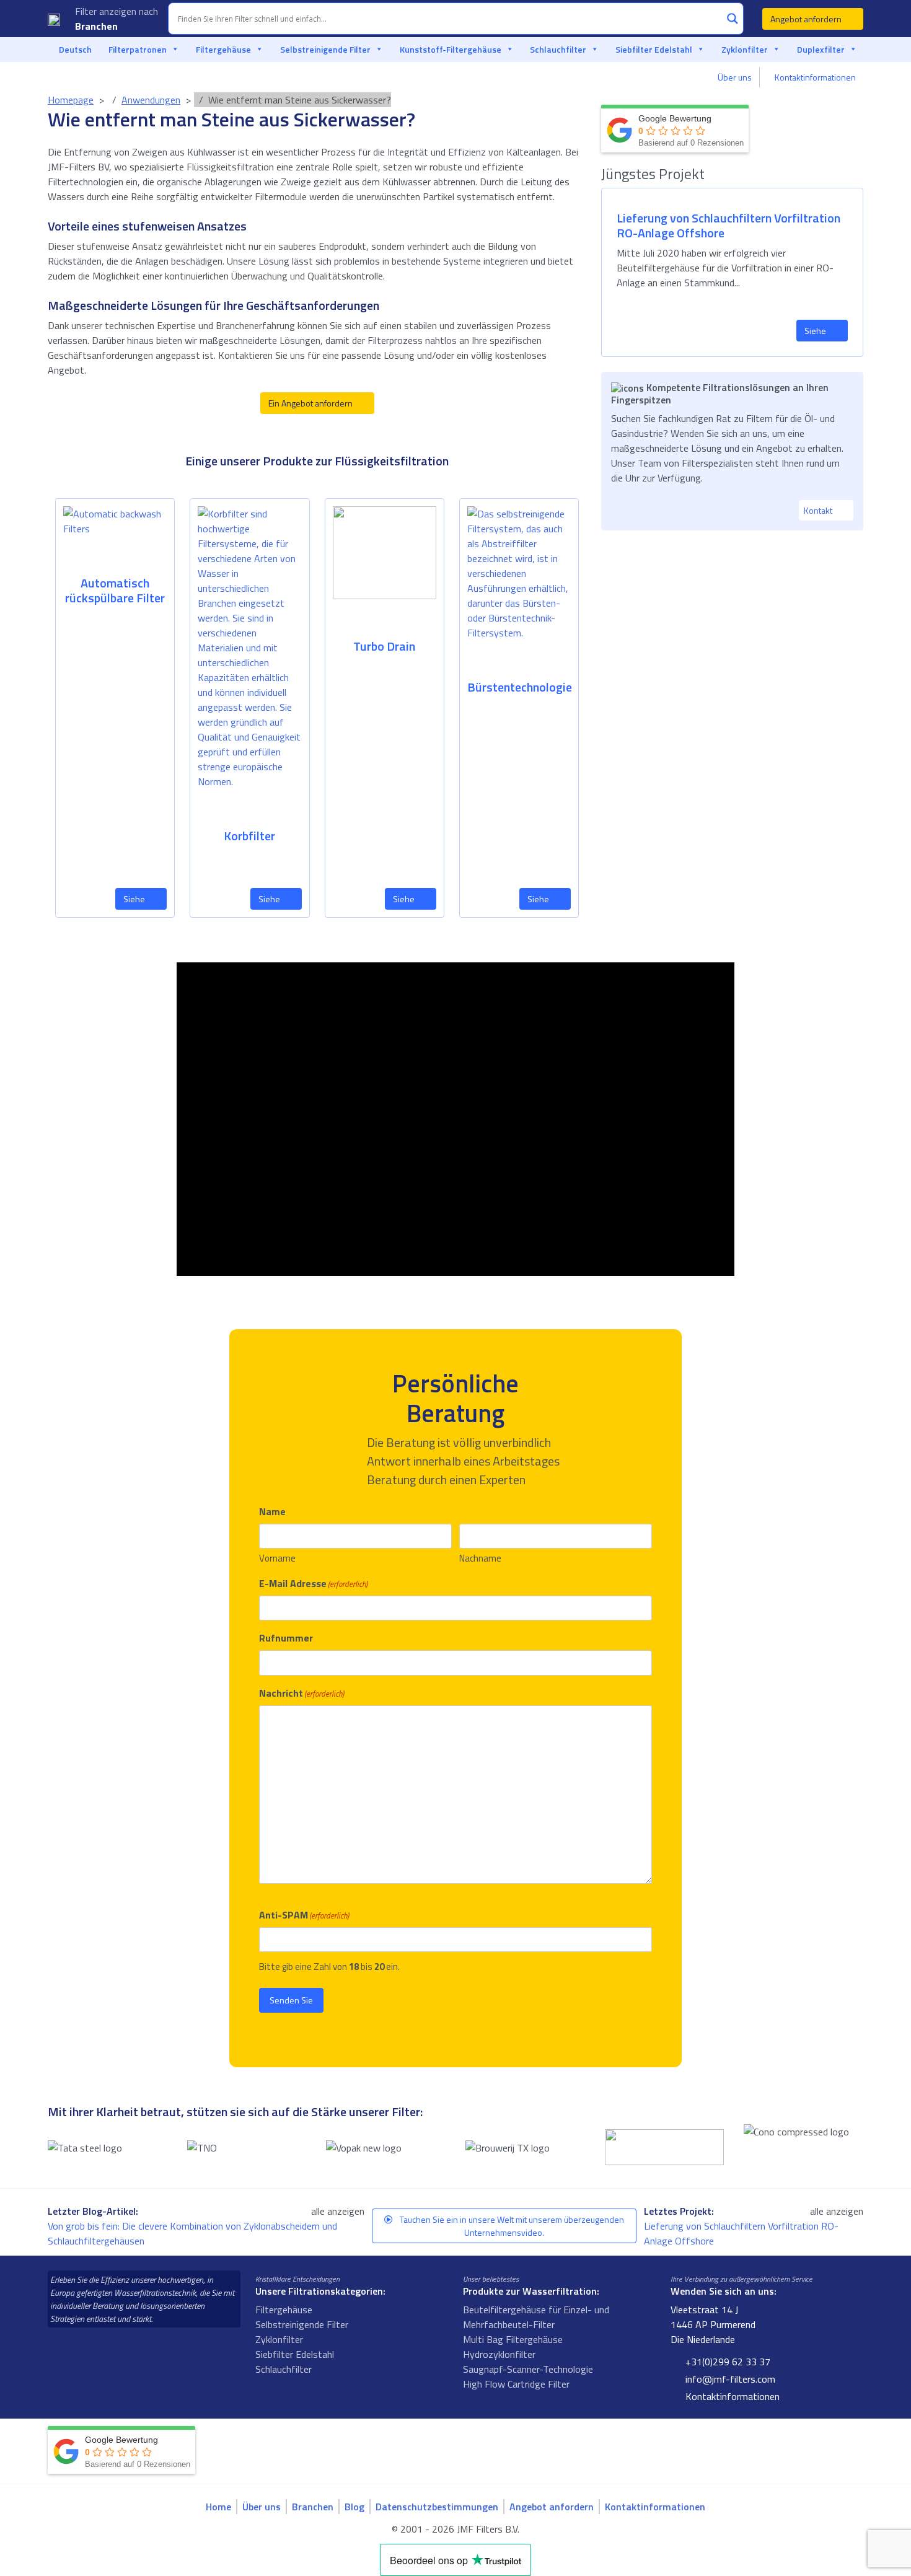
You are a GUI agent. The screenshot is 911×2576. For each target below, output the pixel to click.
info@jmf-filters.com (729, 2379)
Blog (354, 2507)
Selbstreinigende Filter (325, 49)
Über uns (735, 77)
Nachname (480, 1558)
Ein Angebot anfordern (311, 403)
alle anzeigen (338, 2211)
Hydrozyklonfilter (499, 2354)
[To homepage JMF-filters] (54, 19)
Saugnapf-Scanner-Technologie (528, 2369)
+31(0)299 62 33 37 (727, 2362)
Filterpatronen (138, 49)
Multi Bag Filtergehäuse (513, 2339)
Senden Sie (291, 2000)
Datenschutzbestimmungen (437, 2507)
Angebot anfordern (807, 19)
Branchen (98, 26)
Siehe (135, 899)
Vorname (277, 1558)
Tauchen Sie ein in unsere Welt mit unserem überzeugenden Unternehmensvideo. (511, 2226)
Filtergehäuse (223, 49)
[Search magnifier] (733, 19)
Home (218, 2507)
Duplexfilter (821, 49)
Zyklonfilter (745, 49)
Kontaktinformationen (815, 77)
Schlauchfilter (558, 49)
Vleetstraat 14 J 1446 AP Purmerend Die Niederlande (713, 2324)
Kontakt (819, 510)
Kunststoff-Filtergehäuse (451, 49)
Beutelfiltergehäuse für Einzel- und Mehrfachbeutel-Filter (536, 2317)
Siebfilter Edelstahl (654, 49)
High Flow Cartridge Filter (516, 2384)
